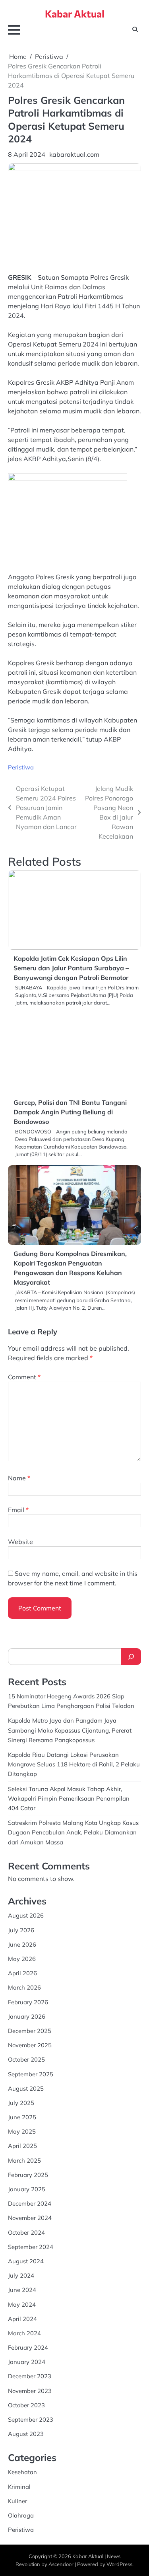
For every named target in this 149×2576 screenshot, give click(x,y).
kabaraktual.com (74, 154)
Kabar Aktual (75, 14)
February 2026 (28, 2002)
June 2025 (22, 2117)
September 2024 (31, 2247)
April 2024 (22, 2319)
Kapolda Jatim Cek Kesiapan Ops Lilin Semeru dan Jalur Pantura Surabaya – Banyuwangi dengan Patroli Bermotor (71, 968)
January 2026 (27, 2016)
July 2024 (21, 2275)
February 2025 (28, 2175)
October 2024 (26, 2232)
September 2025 (31, 2074)
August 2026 (26, 1915)
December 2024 (30, 2203)
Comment (24, 1377)
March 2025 (24, 2160)
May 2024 (22, 2304)
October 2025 (26, 2059)
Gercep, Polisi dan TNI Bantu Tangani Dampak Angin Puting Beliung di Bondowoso (70, 1112)
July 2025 (21, 2103)
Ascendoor (61, 2564)
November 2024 (30, 2218)
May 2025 (22, 2131)
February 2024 (28, 2347)
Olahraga (21, 2515)
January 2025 (27, 2189)
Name (19, 1478)
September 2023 (31, 2419)
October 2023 (26, 2405)
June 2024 (22, 2290)
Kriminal (19, 2487)
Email (18, 1510)
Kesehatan (22, 2472)
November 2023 (30, 2391)
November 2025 (30, 2045)
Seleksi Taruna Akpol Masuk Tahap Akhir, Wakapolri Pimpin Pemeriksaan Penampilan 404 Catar (69, 1798)
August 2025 (26, 2088)
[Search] (131, 1657)
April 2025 (22, 2146)
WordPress (119, 2564)
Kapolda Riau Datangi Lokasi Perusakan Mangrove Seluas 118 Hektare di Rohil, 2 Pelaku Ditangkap (74, 1764)
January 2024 (27, 2362)
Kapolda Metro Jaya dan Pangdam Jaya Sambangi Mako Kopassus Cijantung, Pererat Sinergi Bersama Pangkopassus (70, 1730)
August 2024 (26, 2261)
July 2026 (21, 1930)
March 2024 (24, 2333)
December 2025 (30, 2031)
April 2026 (22, 1973)
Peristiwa (21, 767)
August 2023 (26, 2434)
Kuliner (17, 2501)
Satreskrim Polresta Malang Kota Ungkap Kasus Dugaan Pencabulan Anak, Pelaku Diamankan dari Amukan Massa (73, 1832)
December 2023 (30, 2376)
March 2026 (24, 1987)
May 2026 (22, 1959)
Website (20, 1542)
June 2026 (22, 1944)
